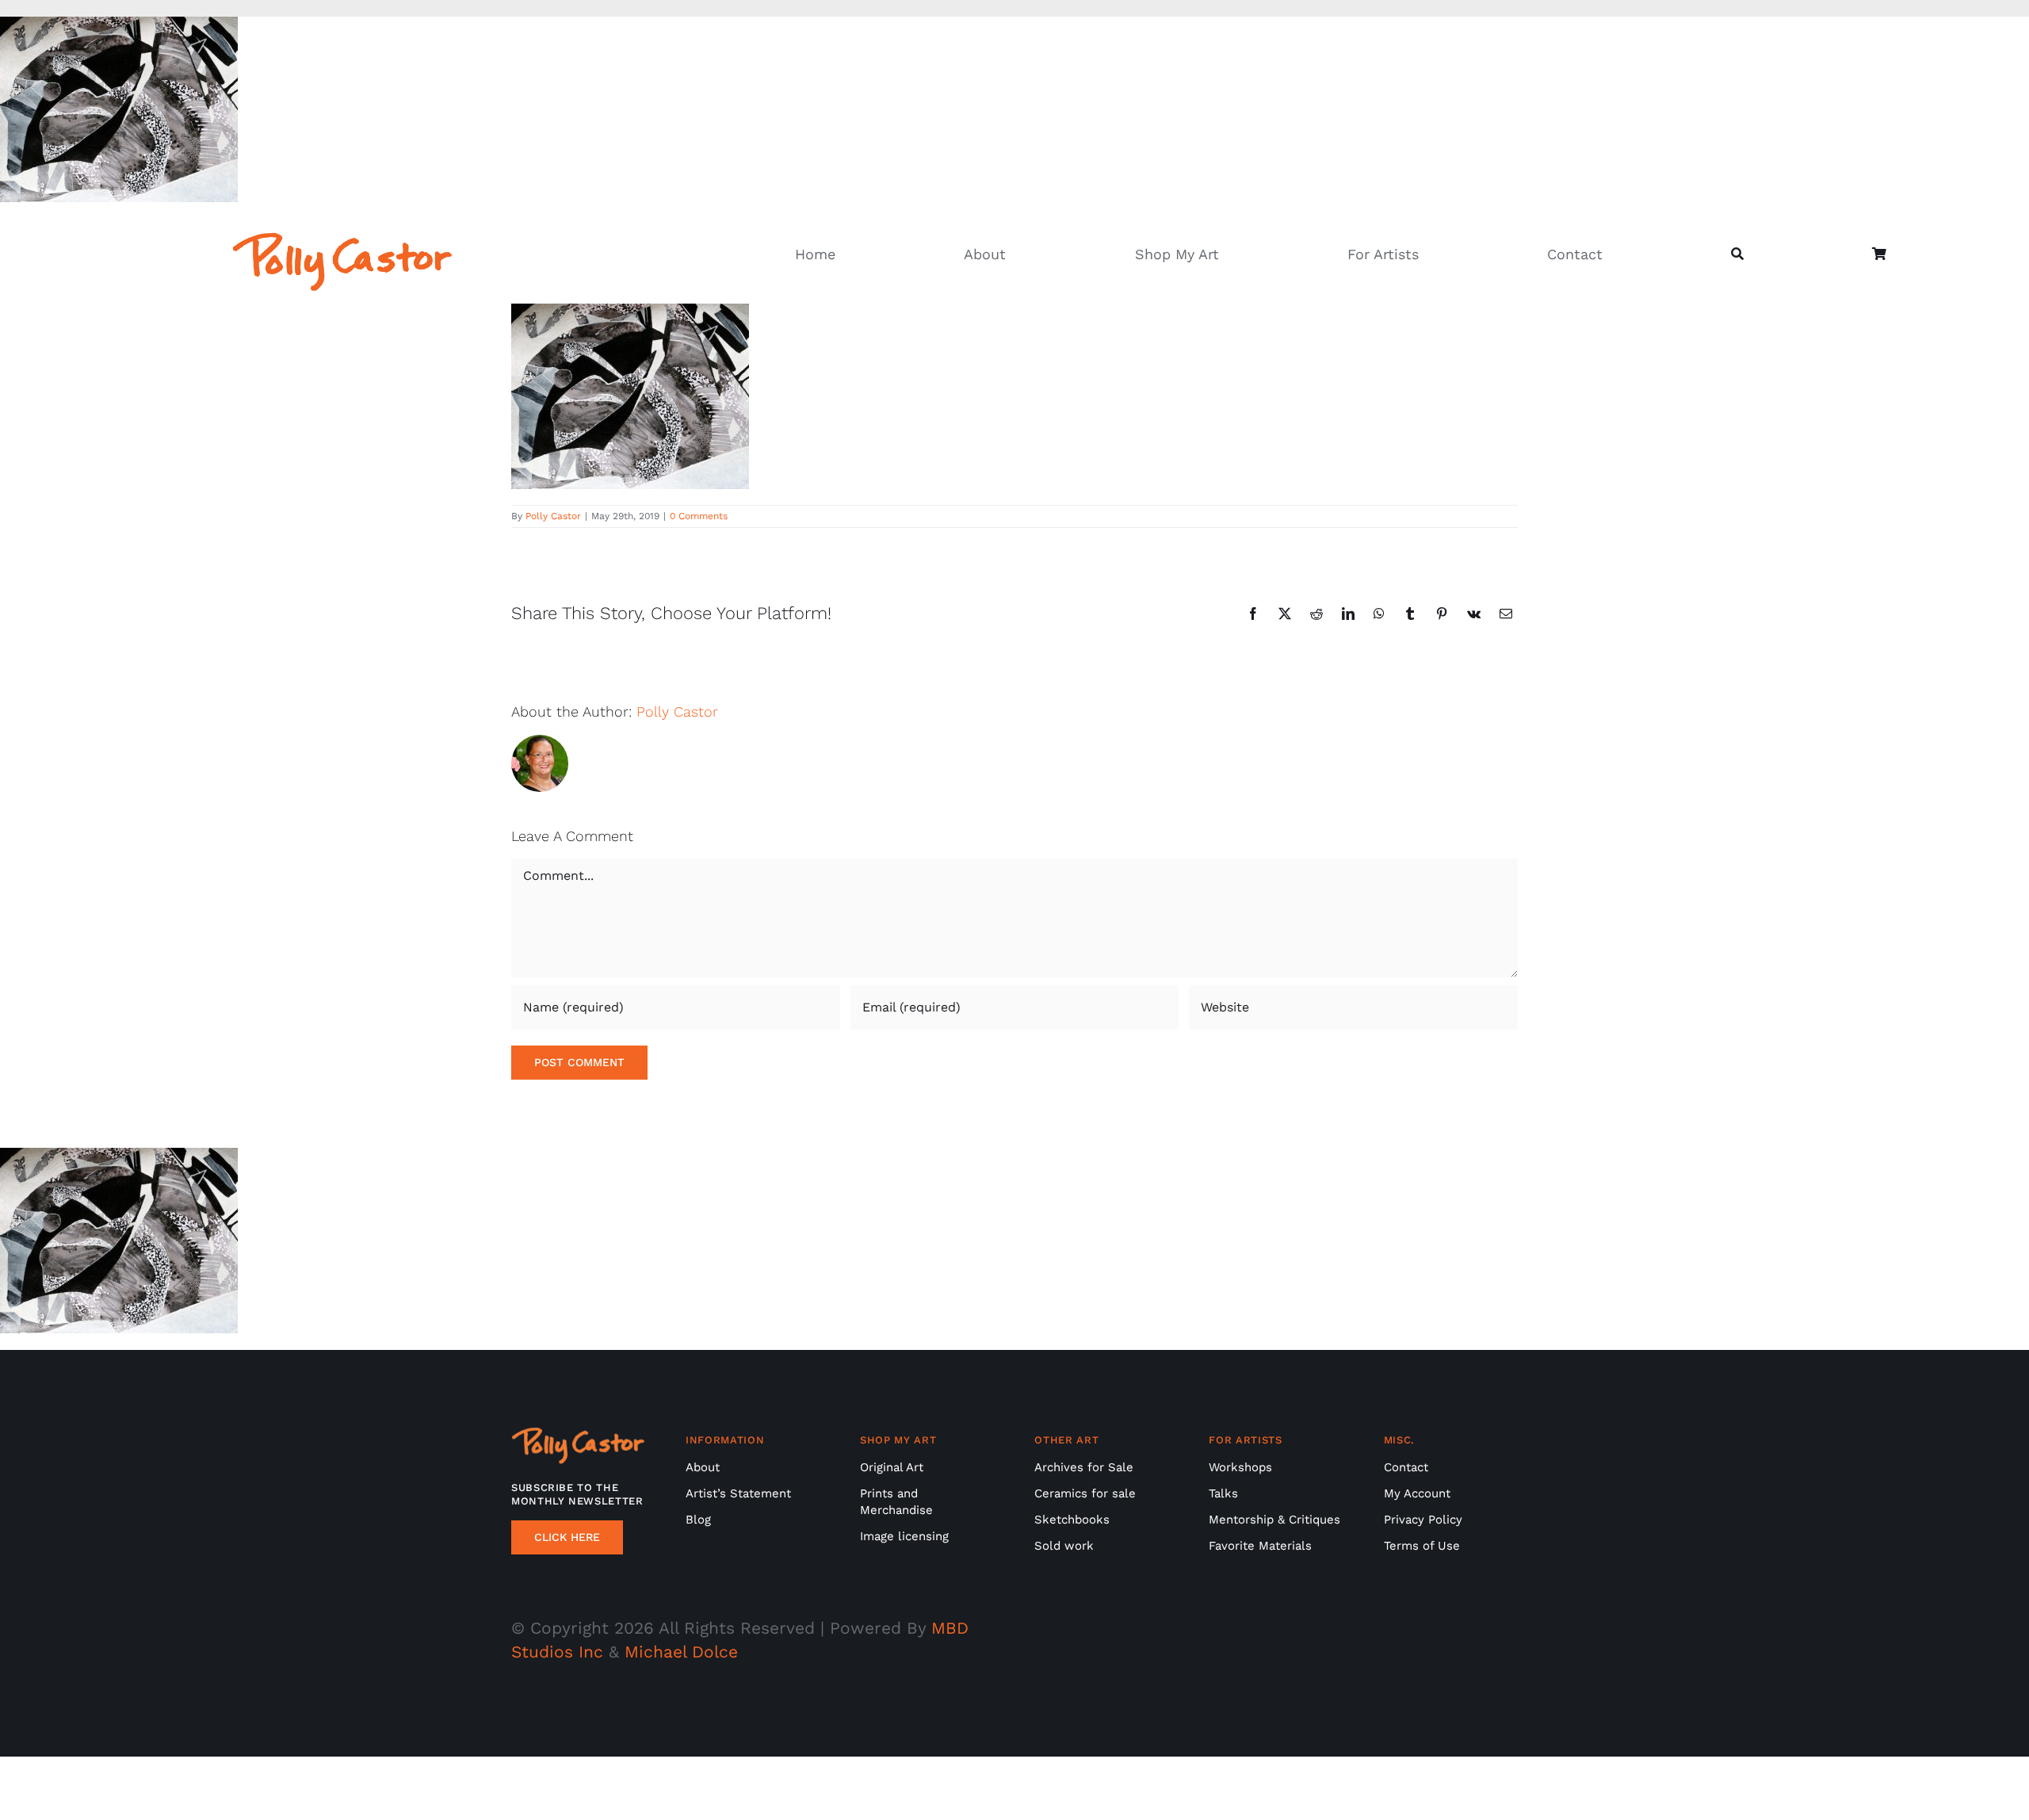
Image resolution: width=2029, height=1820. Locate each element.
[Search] (1737, 255)
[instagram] (1511, 1637)
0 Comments (699, 516)
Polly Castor (553, 516)
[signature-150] (342, 240)
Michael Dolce (681, 1652)
